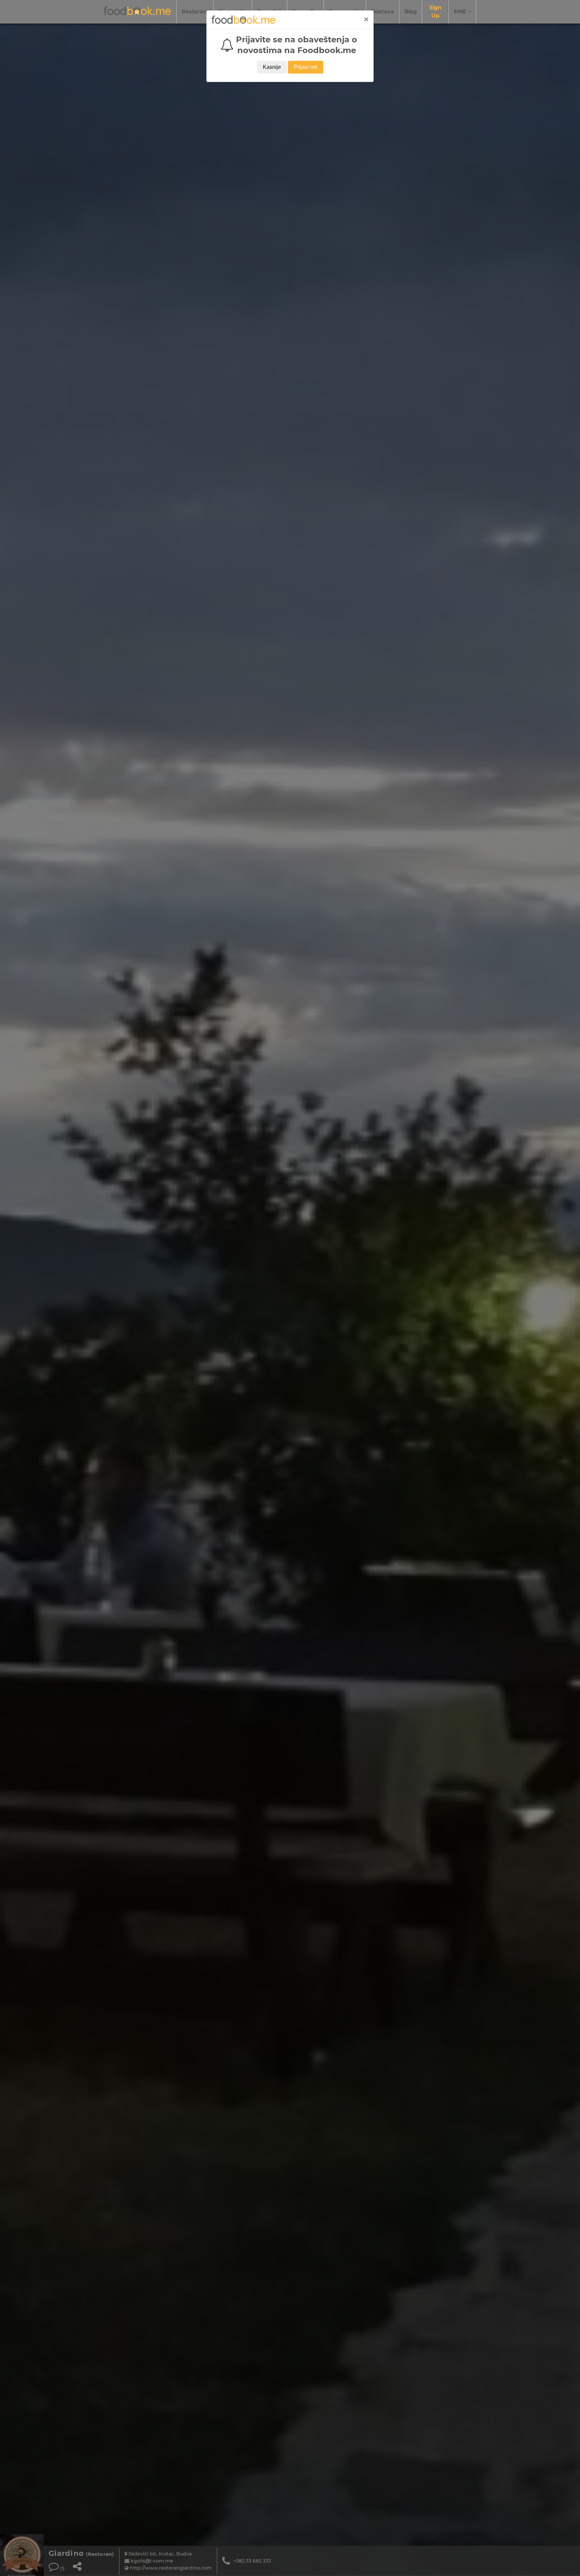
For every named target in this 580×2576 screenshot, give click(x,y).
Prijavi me (306, 67)
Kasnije (272, 67)
